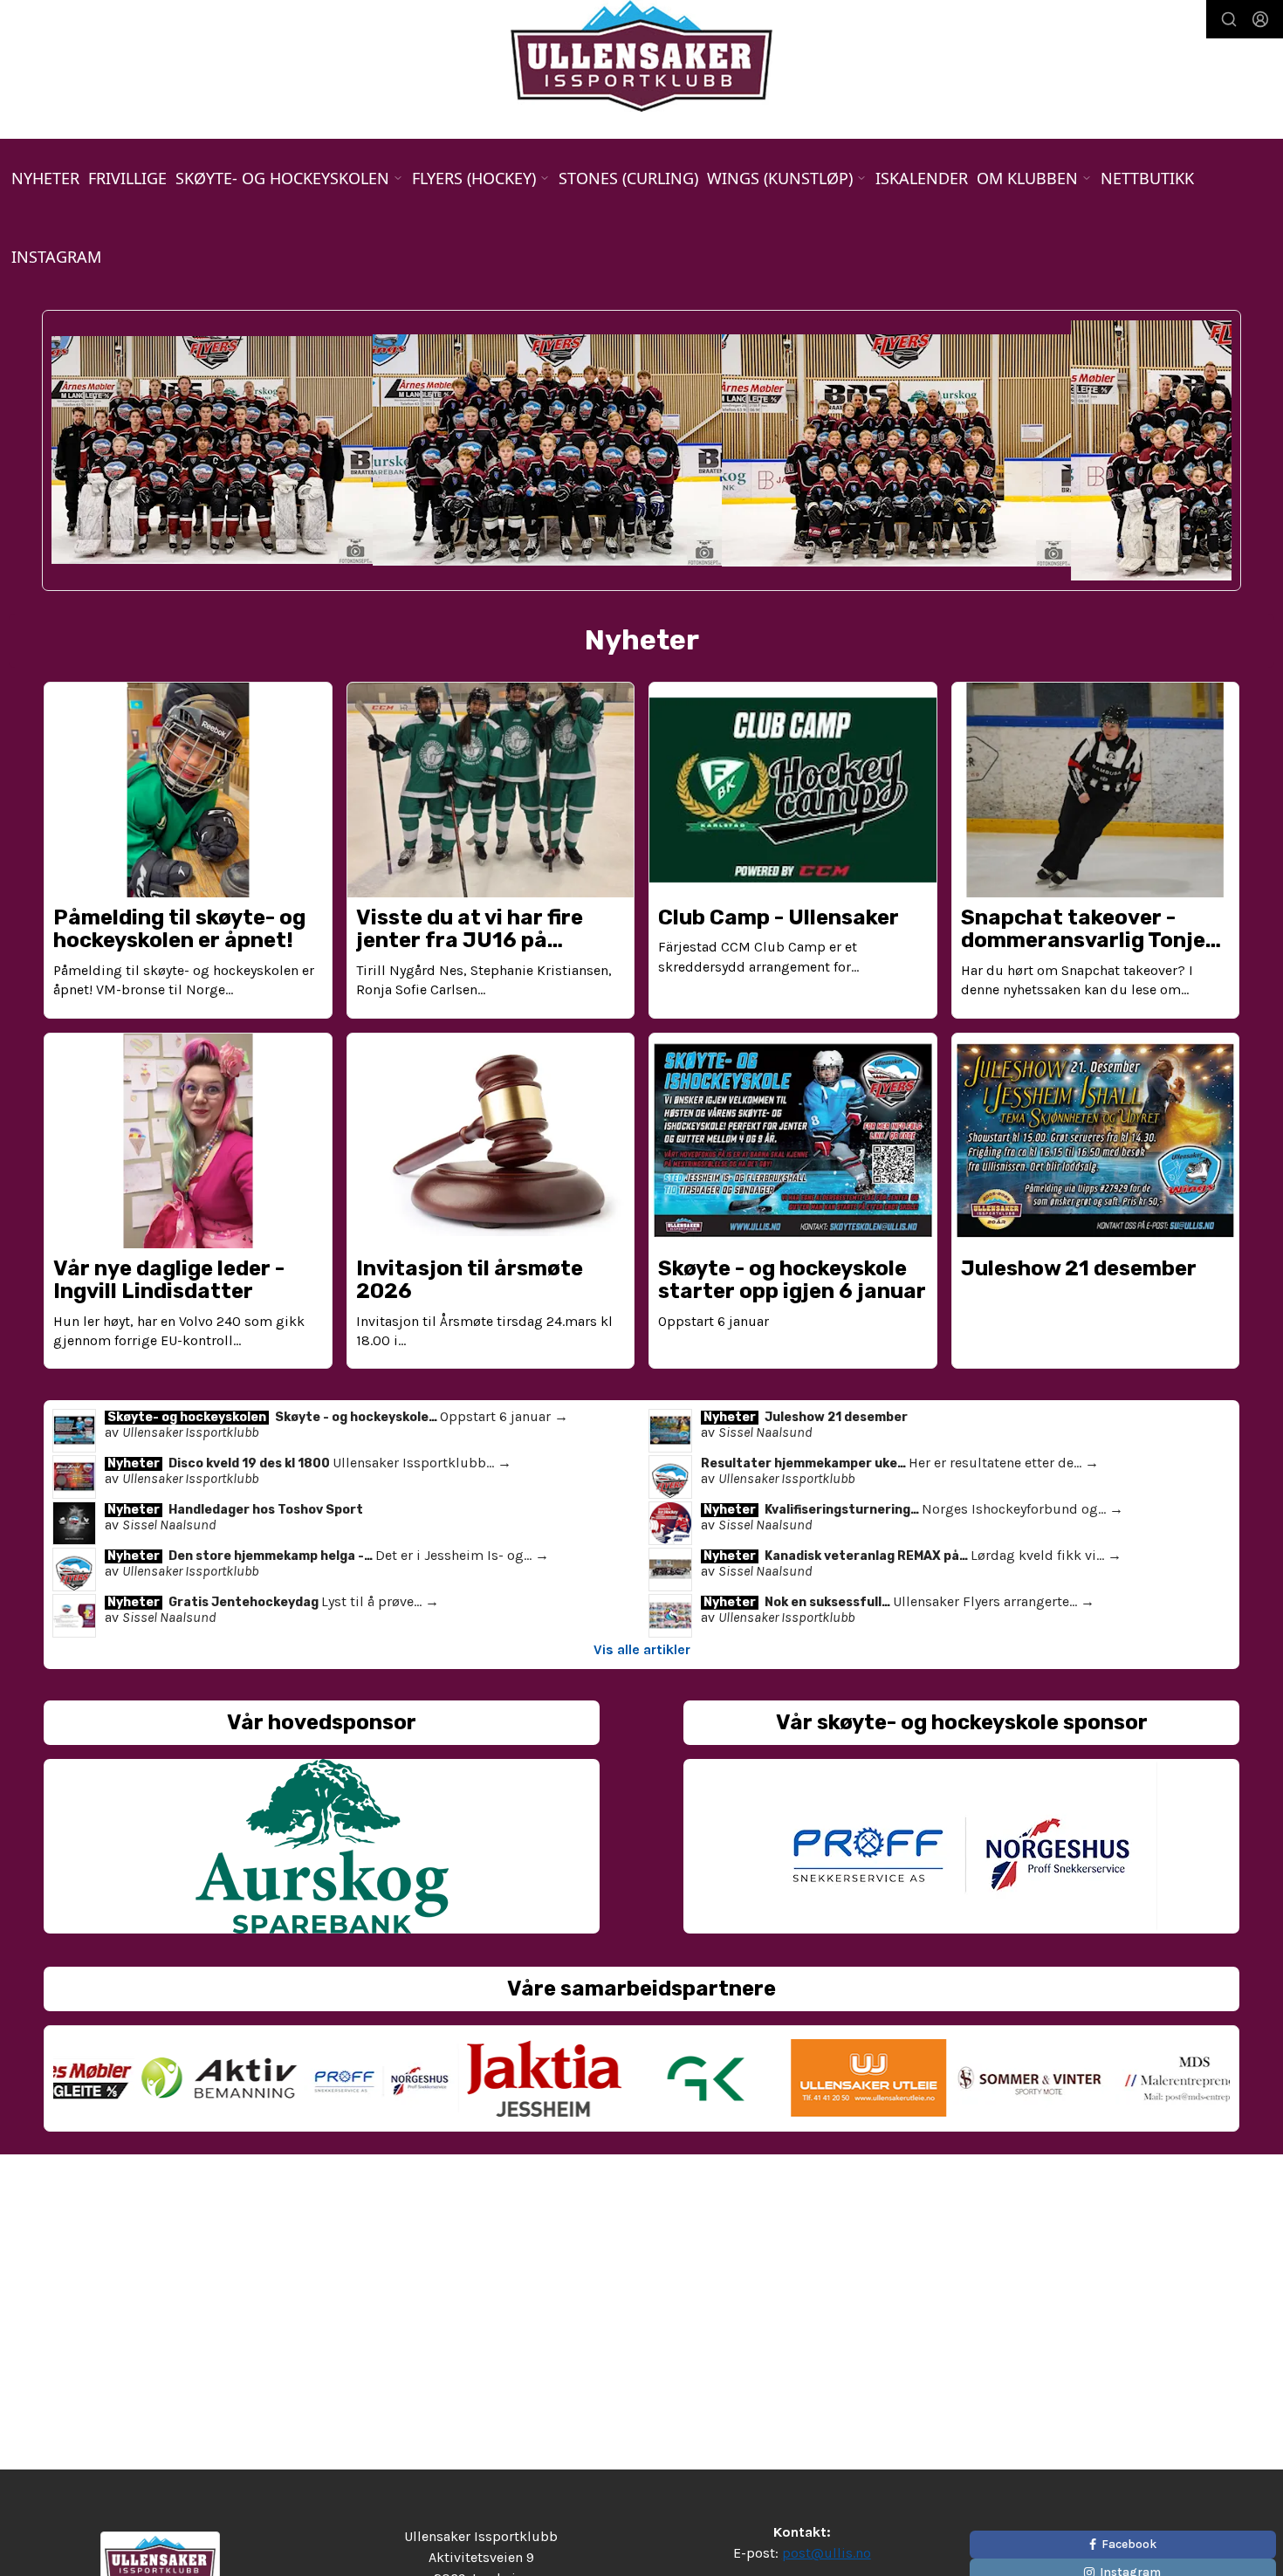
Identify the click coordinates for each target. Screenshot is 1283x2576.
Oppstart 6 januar (714, 1321)
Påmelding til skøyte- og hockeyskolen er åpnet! (179, 929)
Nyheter (45, 178)
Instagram (56, 257)
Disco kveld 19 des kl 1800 (250, 1463)
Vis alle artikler (642, 1649)
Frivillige (127, 178)
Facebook (1129, 2544)
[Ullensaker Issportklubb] (641, 56)
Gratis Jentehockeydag (245, 1602)
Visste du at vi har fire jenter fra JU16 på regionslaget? (470, 941)
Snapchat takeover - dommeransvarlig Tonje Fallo (1083, 941)
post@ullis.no (827, 2553)
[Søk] (1229, 19)
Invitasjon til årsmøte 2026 (470, 1280)
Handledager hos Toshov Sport (266, 1510)
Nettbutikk (1147, 178)
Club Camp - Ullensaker (779, 917)
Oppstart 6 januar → (504, 1416)
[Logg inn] (1260, 19)
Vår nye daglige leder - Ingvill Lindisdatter (169, 1280)
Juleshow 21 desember (1079, 1268)
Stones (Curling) (628, 178)
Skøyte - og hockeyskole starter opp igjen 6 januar (792, 1280)
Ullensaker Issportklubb (190, 1432)
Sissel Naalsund (765, 1432)
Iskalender (922, 178)
